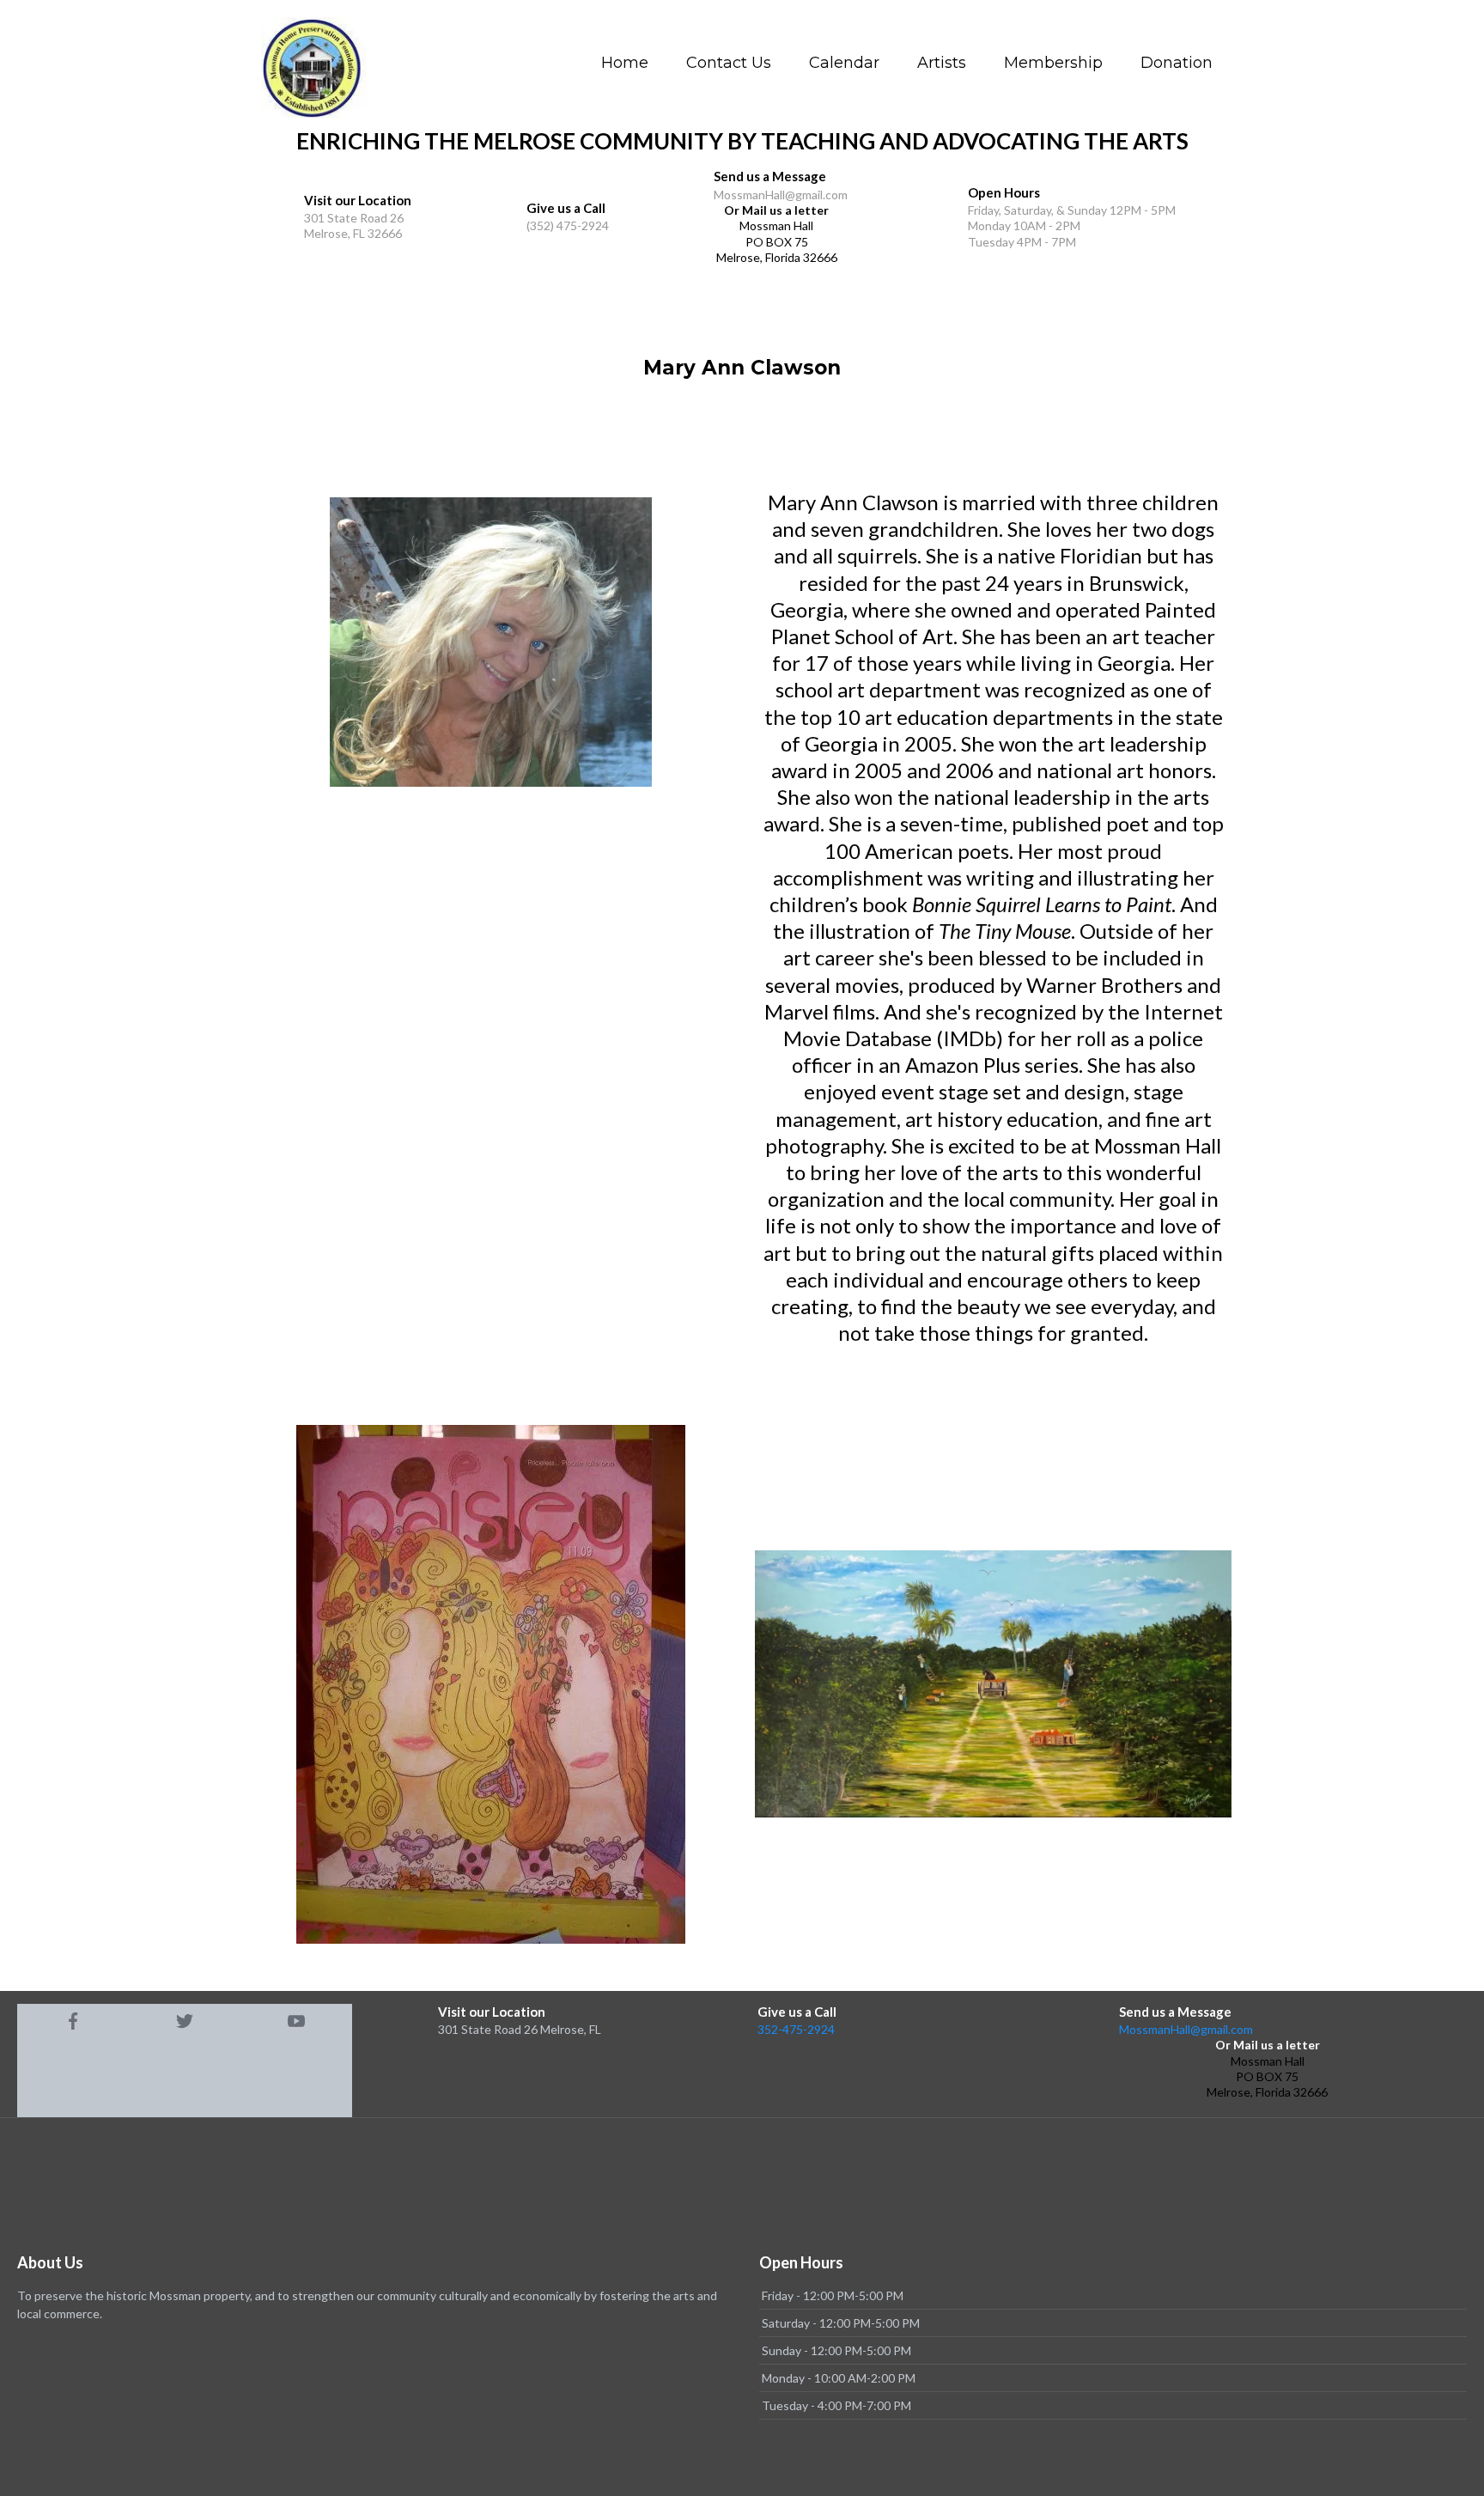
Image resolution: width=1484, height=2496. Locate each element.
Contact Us (729, 63)
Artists (942, 63)
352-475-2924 (796, 2029)
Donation (1177, 63)
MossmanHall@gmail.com (1186, 2029)
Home (625, 63)
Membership (1053, 63)
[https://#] (73, 2021)
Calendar (844, 63)
